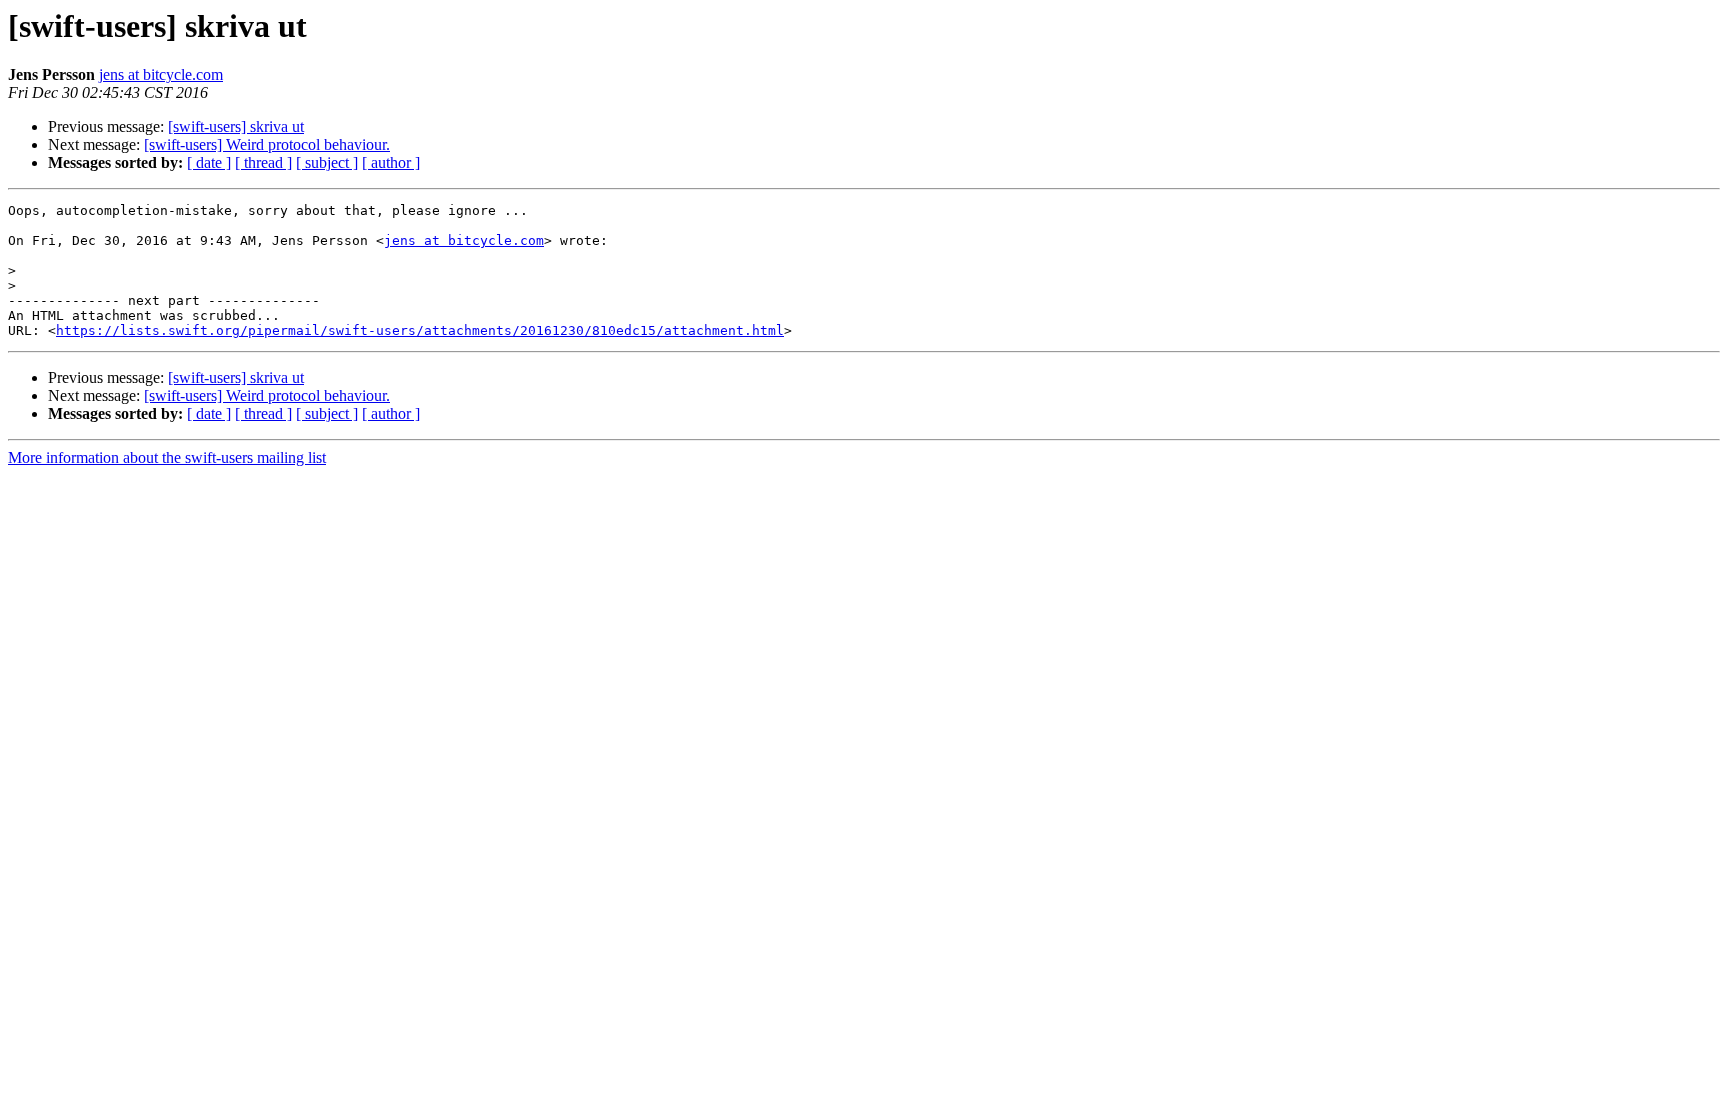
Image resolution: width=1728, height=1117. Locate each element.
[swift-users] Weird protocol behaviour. (267, 144)
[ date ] (209, 162)
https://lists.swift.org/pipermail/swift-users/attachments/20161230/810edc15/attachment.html (420, 330)
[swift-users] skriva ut (236, 126)
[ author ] (391, 162)
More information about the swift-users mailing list (167, 457)
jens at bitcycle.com (161, 74)
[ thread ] (263, 162)
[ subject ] (327, 162)
